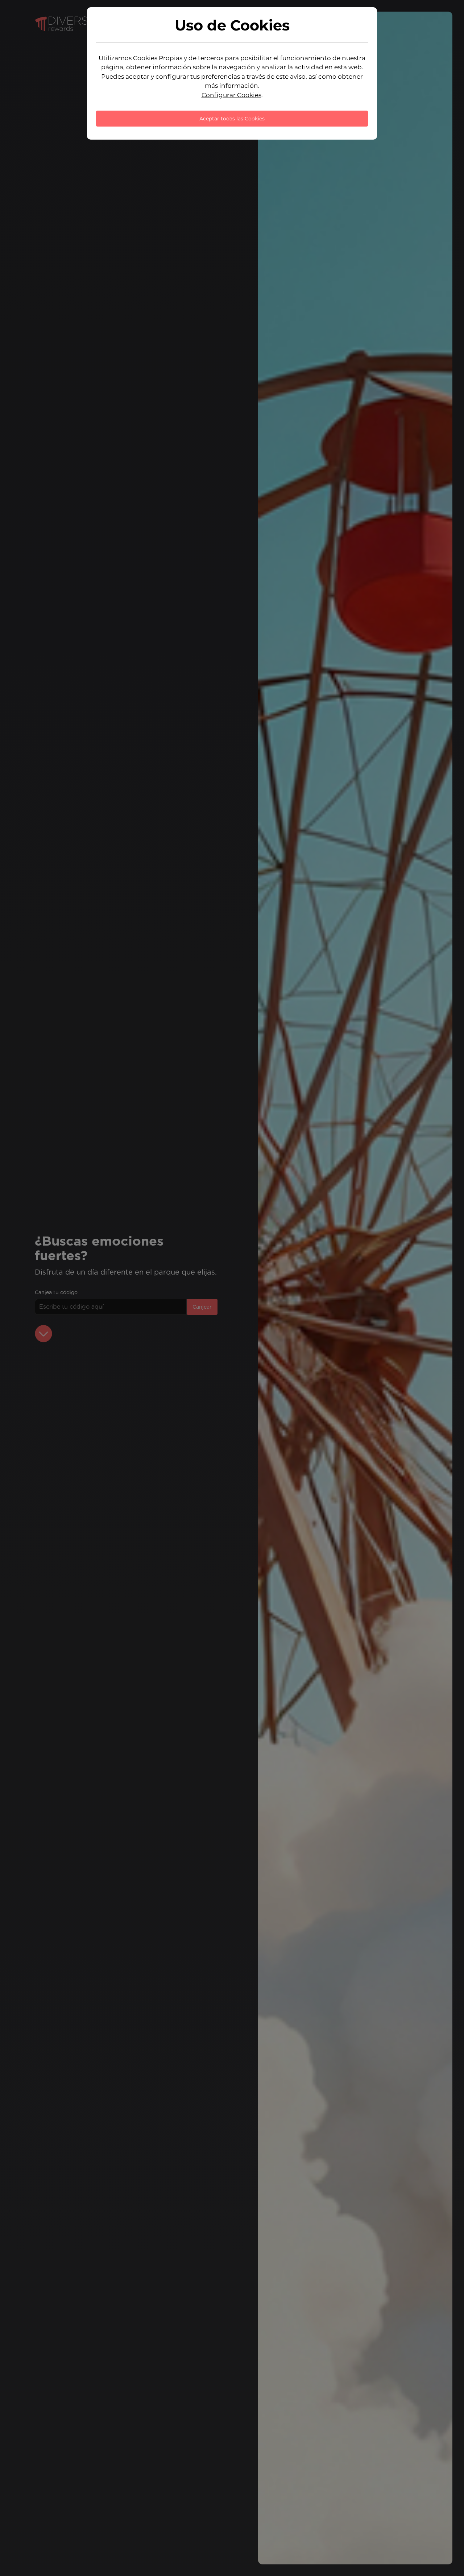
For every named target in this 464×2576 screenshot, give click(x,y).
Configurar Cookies (231, 95)
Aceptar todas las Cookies (232, 119)
